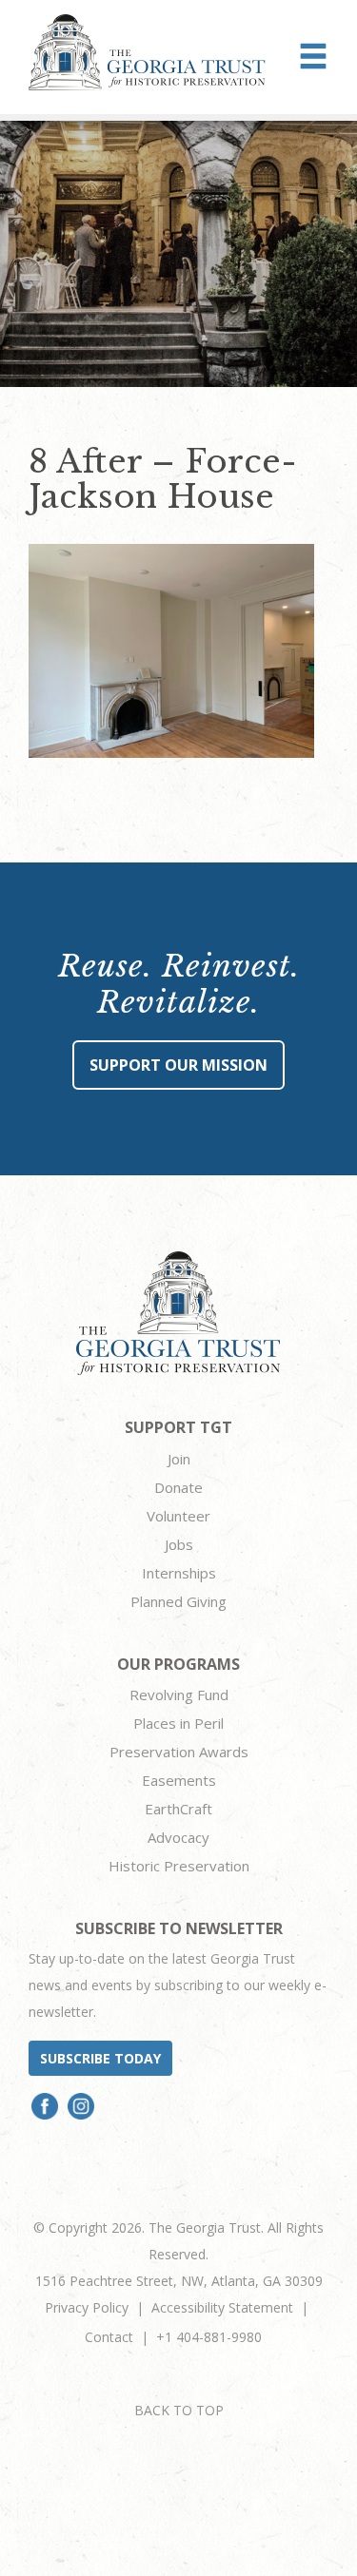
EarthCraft (178, 1809)
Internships (179, 1573)
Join (179, 1459)
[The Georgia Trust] (147, 52)
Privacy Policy (87, 2307)
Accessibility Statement (222, 2307)
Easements (179, 1780)
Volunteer (178, 1516)
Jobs (179, 1544)
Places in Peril (178, 1723)
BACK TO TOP (179, 2410)
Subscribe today (100, 2058)
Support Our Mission (178, 1065)
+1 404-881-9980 (209, 2337)
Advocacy (178, 1837)
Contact (109, 2337)
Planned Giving (178, 1601)
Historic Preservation (179, 1866)
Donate (178, 1487)
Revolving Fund (179, 1695)
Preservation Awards (179, 1752)
